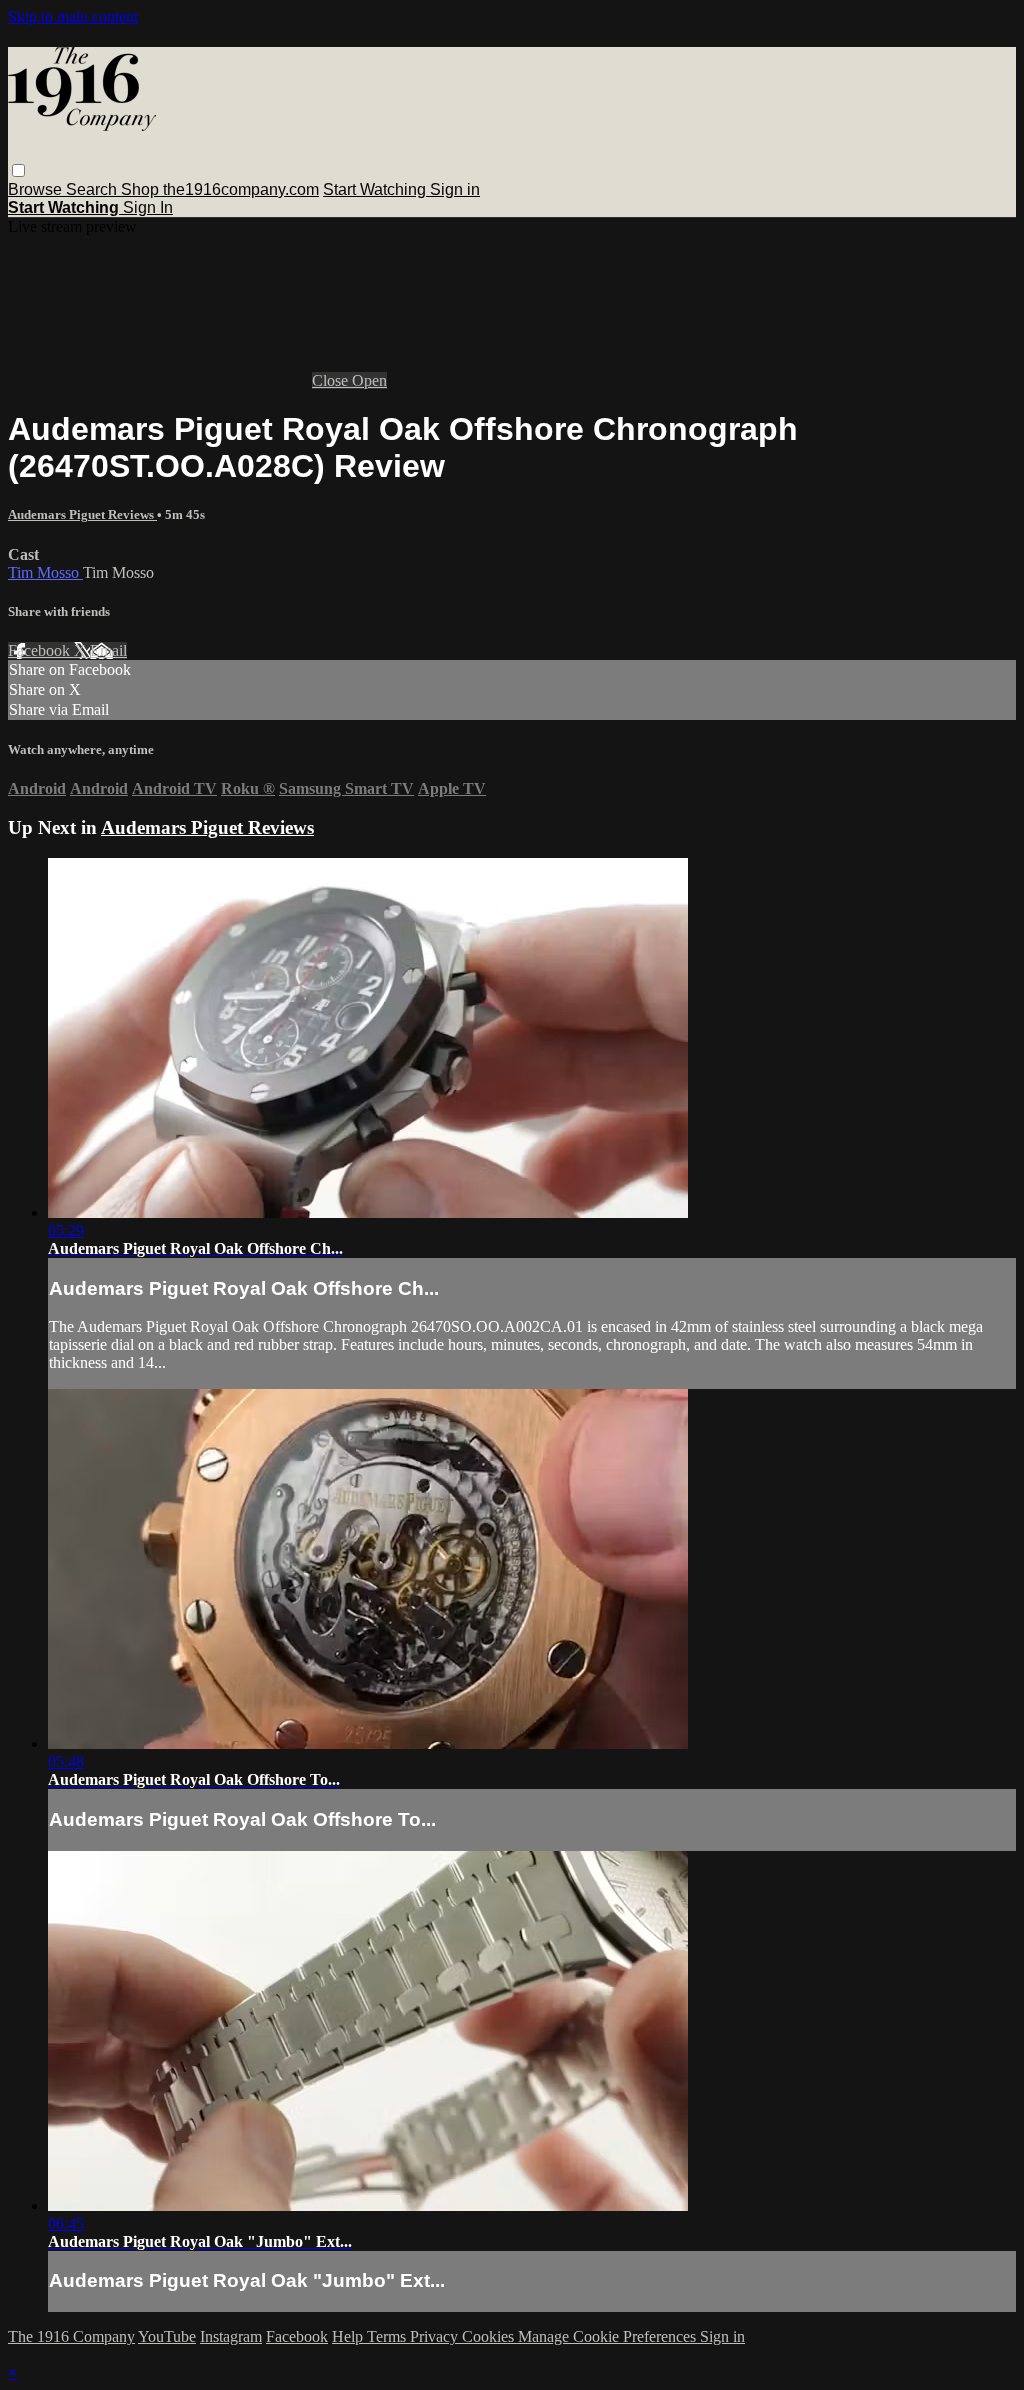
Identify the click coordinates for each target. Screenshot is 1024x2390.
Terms (388, 2336)
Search (93, 189)
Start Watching (376, 189)
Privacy (436, 2336)
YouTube (167, 2336)
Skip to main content (73, 16)
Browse (37, 189)
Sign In (148, 207)
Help (349, 2336)
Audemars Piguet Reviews (82, 514)
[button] (18, 170)
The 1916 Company (71, 2336)
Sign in (455, 189)
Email (108, 650)
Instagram (231, 2336)
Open (369, 380)
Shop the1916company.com (220, 189)
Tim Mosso (45, 572)
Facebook (41, 650)
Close (332, 380)
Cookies (490, 2336)
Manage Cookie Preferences (609, 2336)
